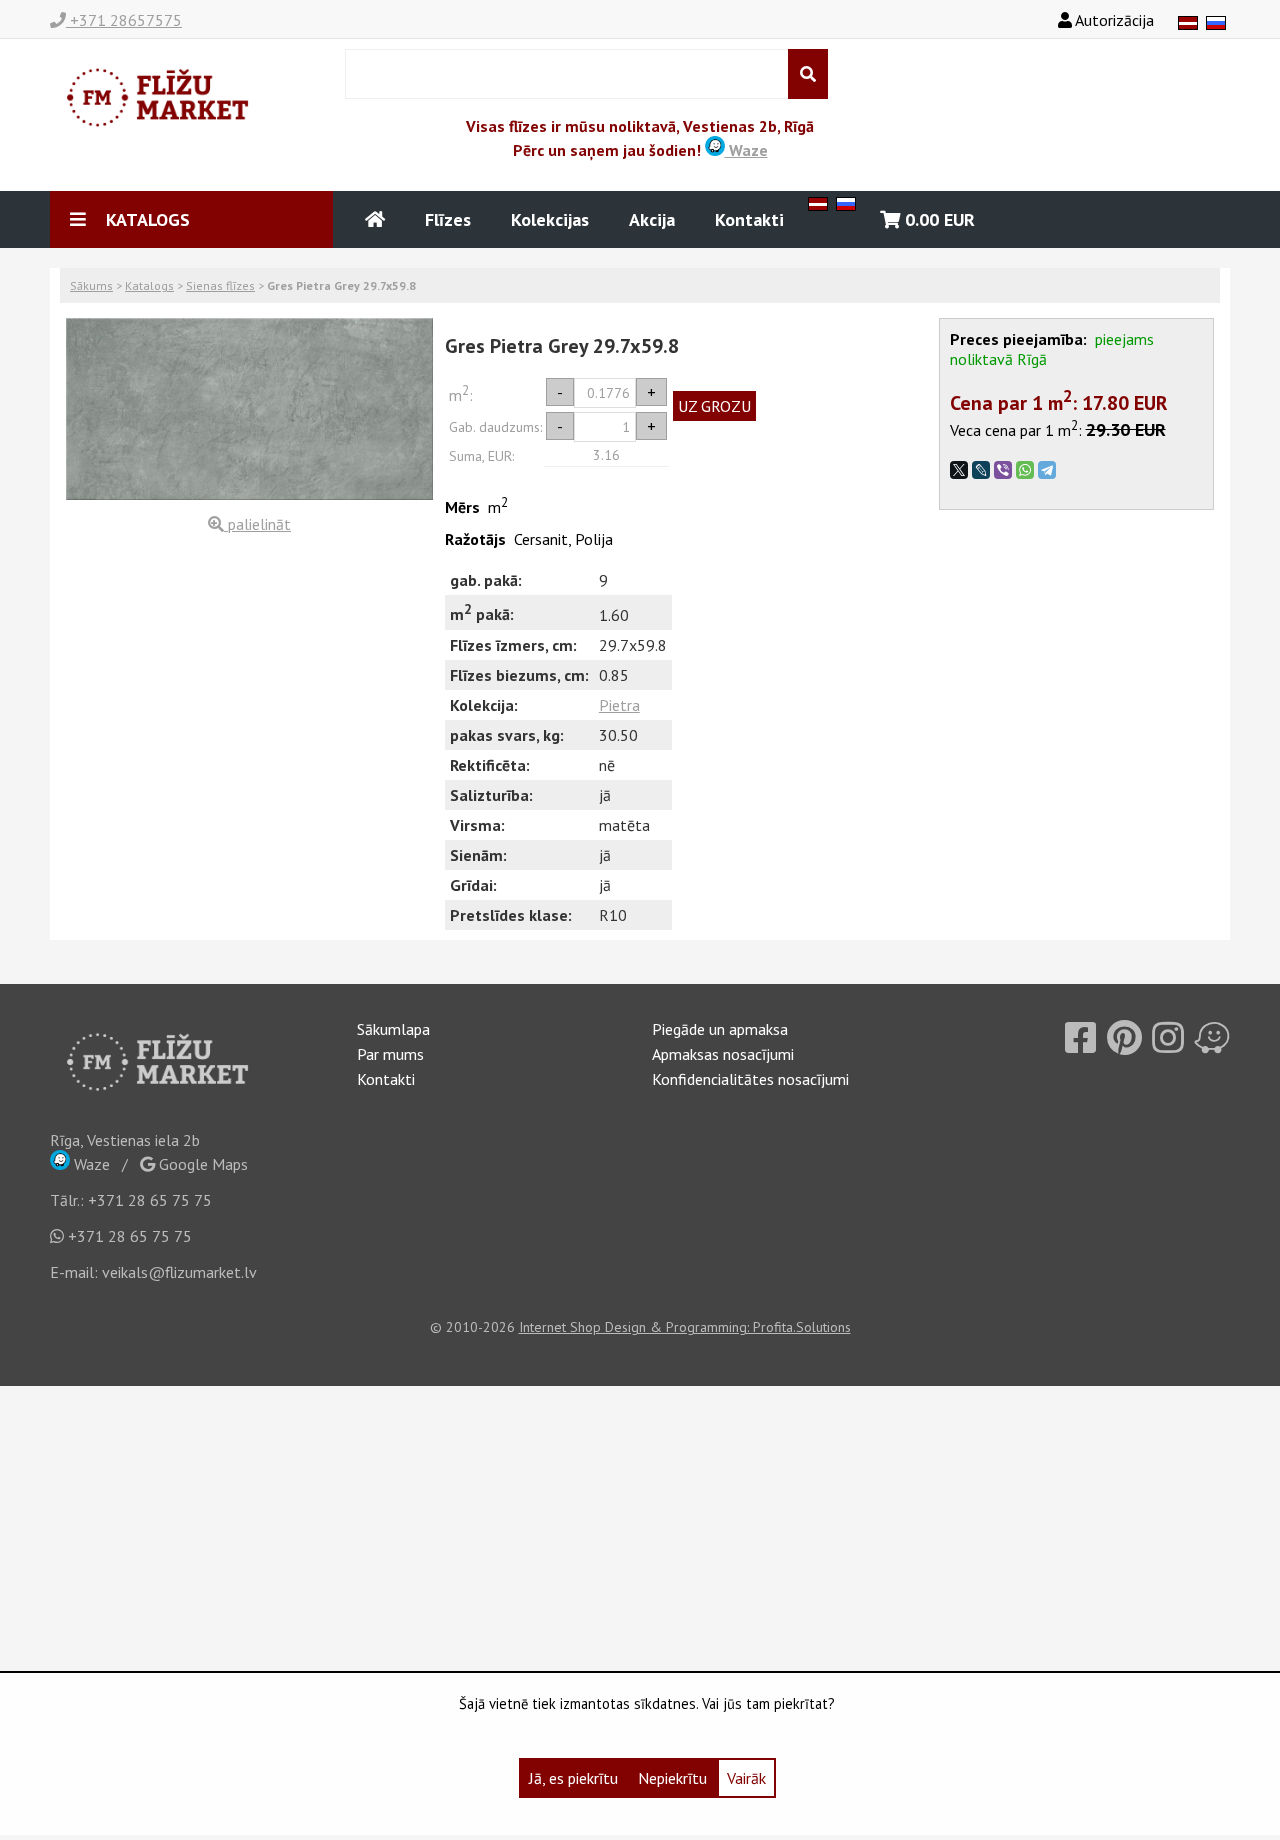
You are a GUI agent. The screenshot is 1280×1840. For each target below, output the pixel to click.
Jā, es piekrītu (573, 1778)
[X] (959, 470)
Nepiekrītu (672, 1778)
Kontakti (749, 219)
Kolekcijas (550, 219)
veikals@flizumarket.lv (179, 1272)
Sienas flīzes (220, 285)
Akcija (652, 219)
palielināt (257, 524)
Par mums (390, 1054)
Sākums (91, 285)
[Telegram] (1047, 470)
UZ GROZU (714, 406)
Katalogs (149, 285)
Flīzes (448, 219)
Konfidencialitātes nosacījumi (750, 1079)
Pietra (619, 705)
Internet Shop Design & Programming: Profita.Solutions (685, 1327)
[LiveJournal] (981, 470)
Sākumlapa (393, 1029)
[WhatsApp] (1025, 470)
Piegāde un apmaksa (720, 1029)
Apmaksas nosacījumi (723, 1054)
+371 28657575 (124, 20)
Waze (746, 150)
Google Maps (201, 1164)
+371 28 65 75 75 (150, 1200)
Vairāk (746, 1778)
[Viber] (1003, 470)
